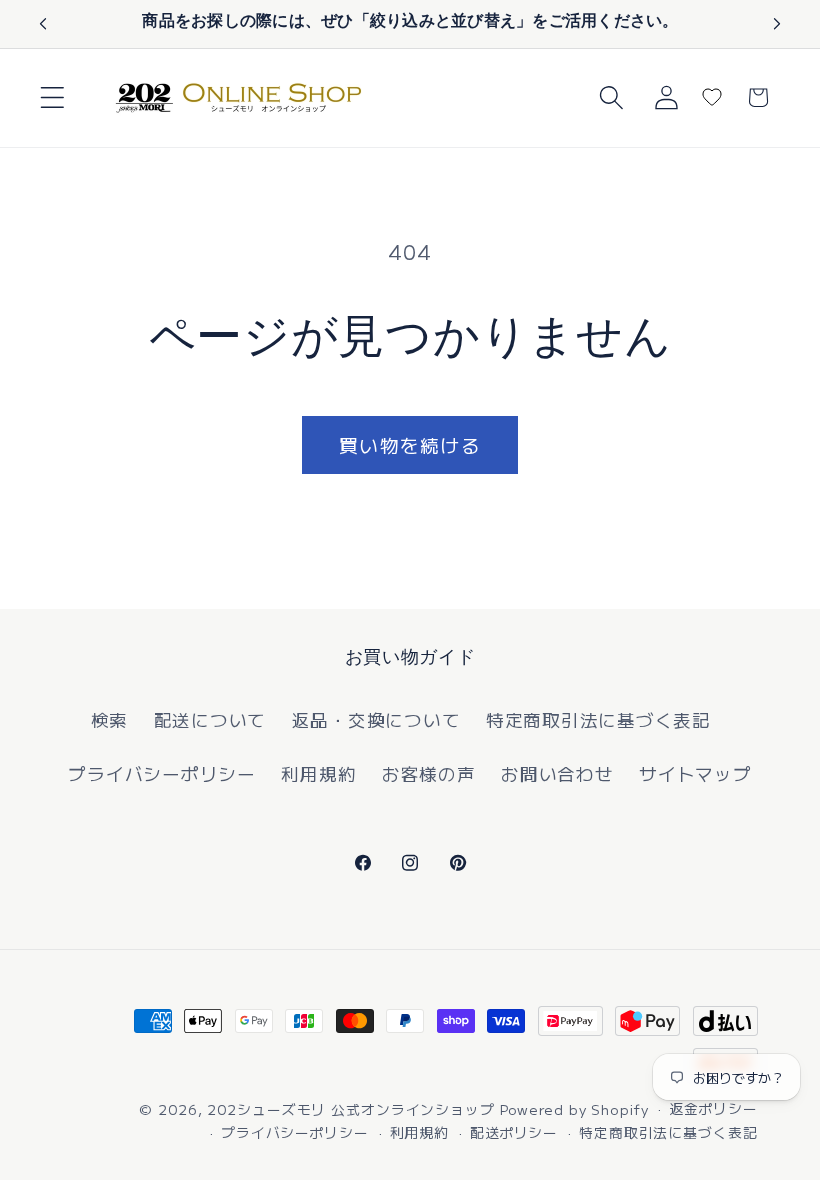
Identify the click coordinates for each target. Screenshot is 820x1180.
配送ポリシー (514, 1132)
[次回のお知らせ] (777, 24)
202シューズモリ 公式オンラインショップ (350, 1109)
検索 (110, 719)
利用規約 (318, 773)
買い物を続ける (410, 444)
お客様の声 (429, 773)
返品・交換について (376, 719)
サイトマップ (695, 773)
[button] (52, 97)
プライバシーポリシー (162, 773)
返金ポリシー (713, 1108)
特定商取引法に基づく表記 (598, 719)
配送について (210, 719)
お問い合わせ (557, 773)
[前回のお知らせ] (43, 24)
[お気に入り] (712, 97)
